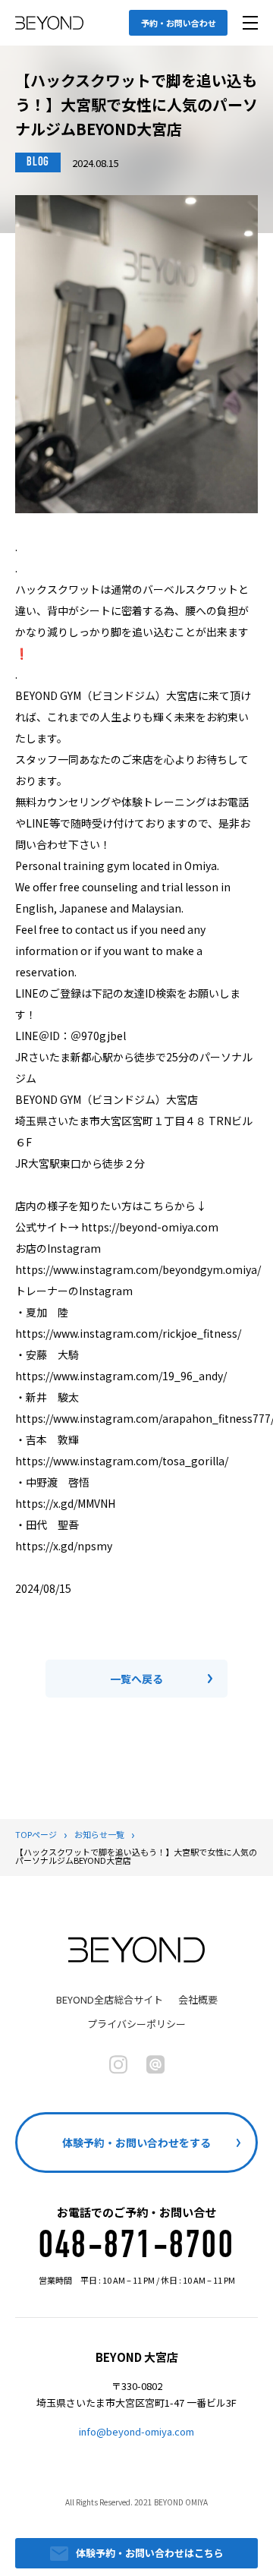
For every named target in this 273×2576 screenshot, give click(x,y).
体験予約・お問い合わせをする (136, 2142)
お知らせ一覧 (99, 1834)
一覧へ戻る (136, 1679)
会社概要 (198, 1999)
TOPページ (36, 1834)
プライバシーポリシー (136, 2024)
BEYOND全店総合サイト (110, 1999)
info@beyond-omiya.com (136, 2431)
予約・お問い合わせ (179, 23)
